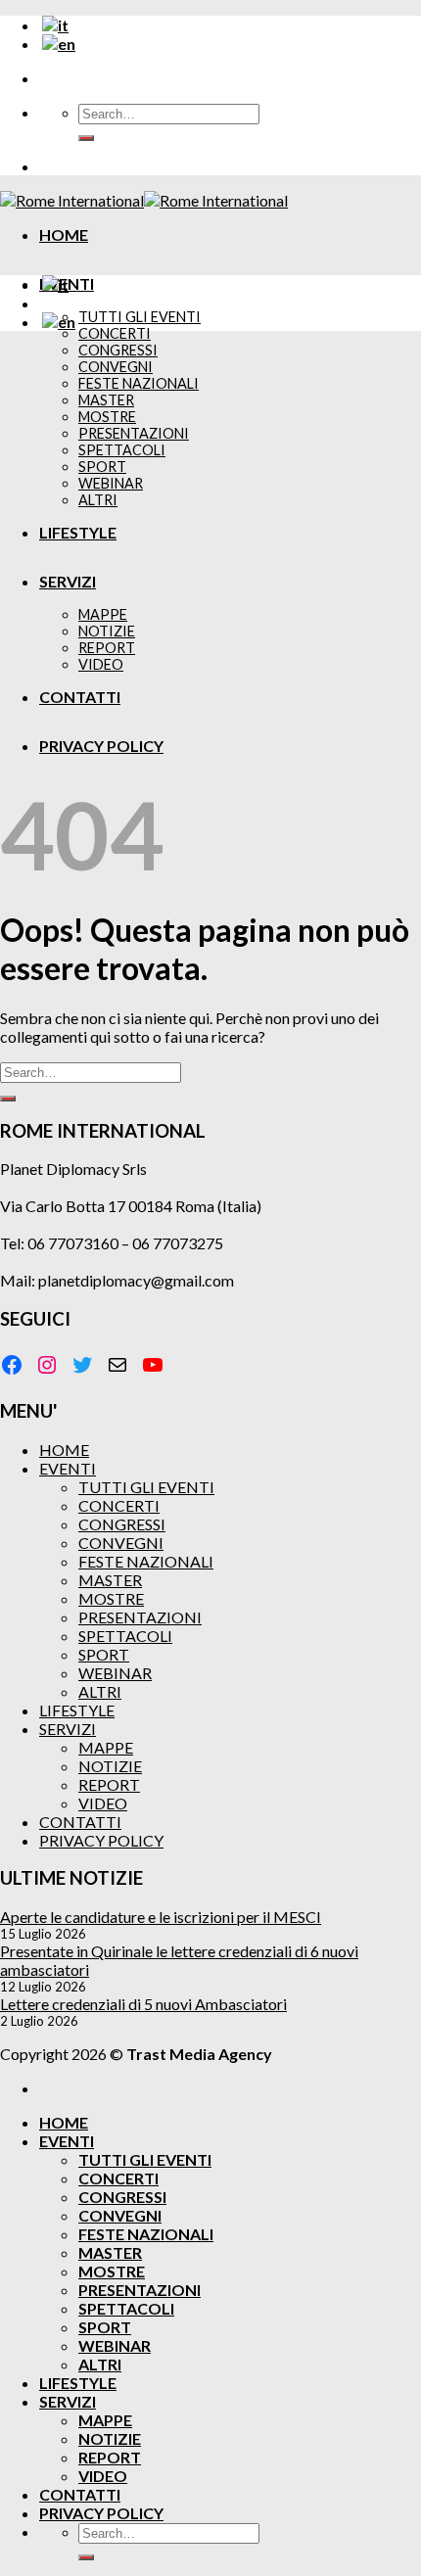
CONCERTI (115, 333)
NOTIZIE (110, 1766)
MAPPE (106, 1747)
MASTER (110, 1580)
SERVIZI (68, 1729)
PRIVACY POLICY (101, 1840)
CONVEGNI (121, 1543)
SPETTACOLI (125, 1636)
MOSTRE (111, 1598)
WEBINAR (115, 1673)
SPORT (104, 1654)
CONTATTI (80, 1822)
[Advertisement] (210, 557)
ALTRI (100, 1691)
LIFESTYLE (77, 1710)
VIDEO (103, 1803)
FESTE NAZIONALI (146, 1561)
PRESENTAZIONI (140, 1617)
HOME (64, 234)
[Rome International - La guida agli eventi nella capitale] (144, 200)
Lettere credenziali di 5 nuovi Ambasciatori (143, 2004)
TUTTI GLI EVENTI (140, 317)
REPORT (109, 1784)
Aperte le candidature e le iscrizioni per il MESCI (161, 1917)
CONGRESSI (122, 1524)
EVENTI (68, 1468)
